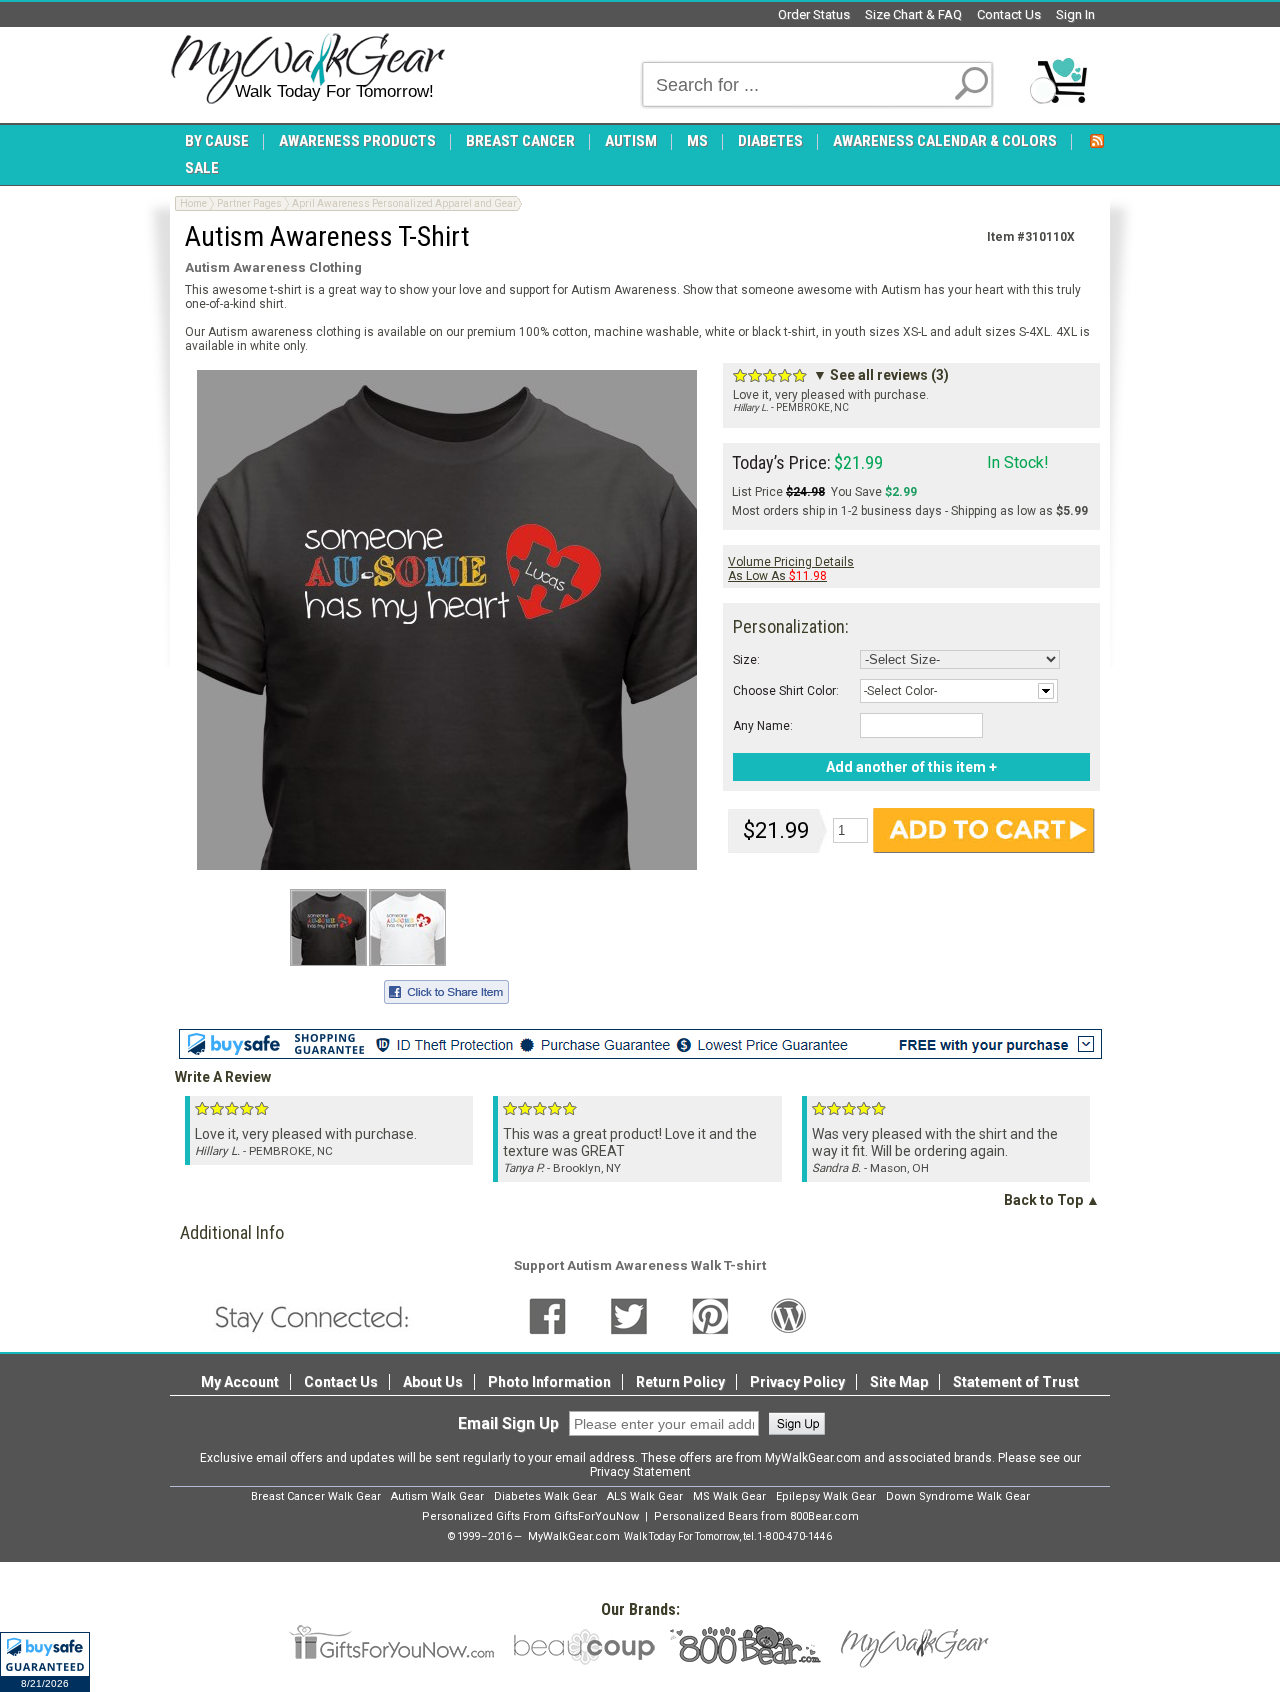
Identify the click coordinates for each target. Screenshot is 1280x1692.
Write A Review (223, 1077)
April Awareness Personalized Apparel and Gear (404, 203)
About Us (433, 1382)
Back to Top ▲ (1052, 1200)
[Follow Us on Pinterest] (710, 1315)
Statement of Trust (1016, 1382)
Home (193, 203)
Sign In (1075, 14)
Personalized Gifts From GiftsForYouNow (530, 1516)
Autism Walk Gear (437, 1496)
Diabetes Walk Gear (545, 1496)
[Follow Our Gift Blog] (789, 1315)
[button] (45, 1662)
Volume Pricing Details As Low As (791, 569)
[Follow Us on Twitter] (629, 1315)
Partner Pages (249, 203)
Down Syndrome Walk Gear (958, 1496)
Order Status (814, 14)
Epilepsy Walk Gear (826, 1496)
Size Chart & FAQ (913, 14)
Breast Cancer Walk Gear (316, 1496)
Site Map (899, 1382)
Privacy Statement (640, 1472)
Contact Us (1009, 14)
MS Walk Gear (729, 1496)
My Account (240, 1382)
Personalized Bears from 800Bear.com (756, 1516)
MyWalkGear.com (574, 1536)
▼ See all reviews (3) (881, 375)
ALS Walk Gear (645, 1496)
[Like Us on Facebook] (547, 1315)
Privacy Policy (797, 1382)
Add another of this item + (911, 767)
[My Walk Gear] (307, 69)
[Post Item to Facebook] (446, 989)
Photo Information (549, 1382)
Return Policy (680, 1382)
